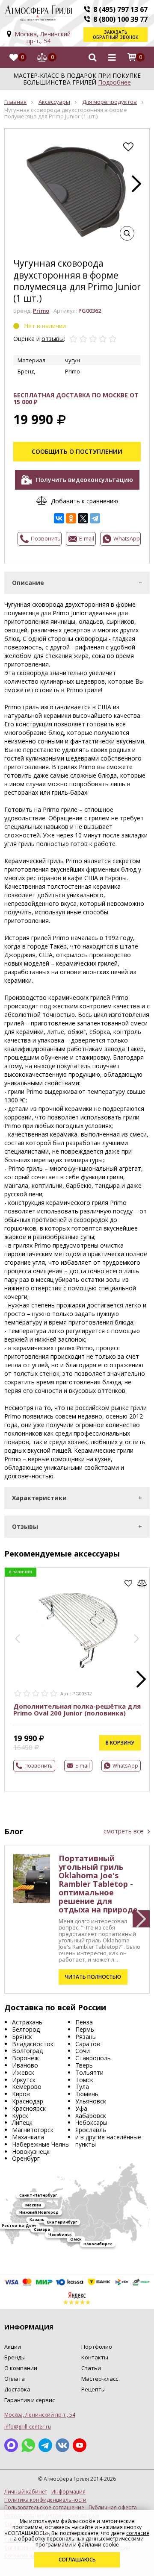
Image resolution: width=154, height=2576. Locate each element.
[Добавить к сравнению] (142, 1583)
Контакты (95, 2357)
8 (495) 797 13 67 (120, 9)
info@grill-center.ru (28, 2427)
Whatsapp (28, 2445)
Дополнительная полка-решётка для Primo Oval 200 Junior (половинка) (77, 1710)
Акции (13, 2347)
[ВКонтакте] (59, 518)
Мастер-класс (100, 2379)
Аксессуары (54, 102)
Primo (41, 311)
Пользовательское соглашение (44, 2508)
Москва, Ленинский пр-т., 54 (43, 37)
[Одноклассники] (71, 518)
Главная (15, 102)
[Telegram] (95, 518)
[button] (136, 184)
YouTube (80, 2445)
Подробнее (114, 82)
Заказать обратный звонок (115, 35)
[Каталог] (112, 57)
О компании (21, 2368)
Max (11, 2445)
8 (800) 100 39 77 (120, 19)
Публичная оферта (113, 2508)
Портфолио (97, 2347)
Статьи (91, 2368)
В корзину (120, 1743)
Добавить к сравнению (84, 501)
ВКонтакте (62, 2445)
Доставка (17, 2389)
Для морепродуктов (110, 102)
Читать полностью (93, 1977)
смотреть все (123, 1831)
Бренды (15, 2357)
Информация (68, 2492)
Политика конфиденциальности (45, 2500)
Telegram (45, 2445)
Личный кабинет (26, 2492)
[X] (83, 518)
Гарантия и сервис (30, 2400)
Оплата (15, 2379)
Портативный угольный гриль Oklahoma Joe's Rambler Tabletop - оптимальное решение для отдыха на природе (98, 1884)
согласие (138, 2533)
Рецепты (93, 2389)
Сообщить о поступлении (77, 451)
